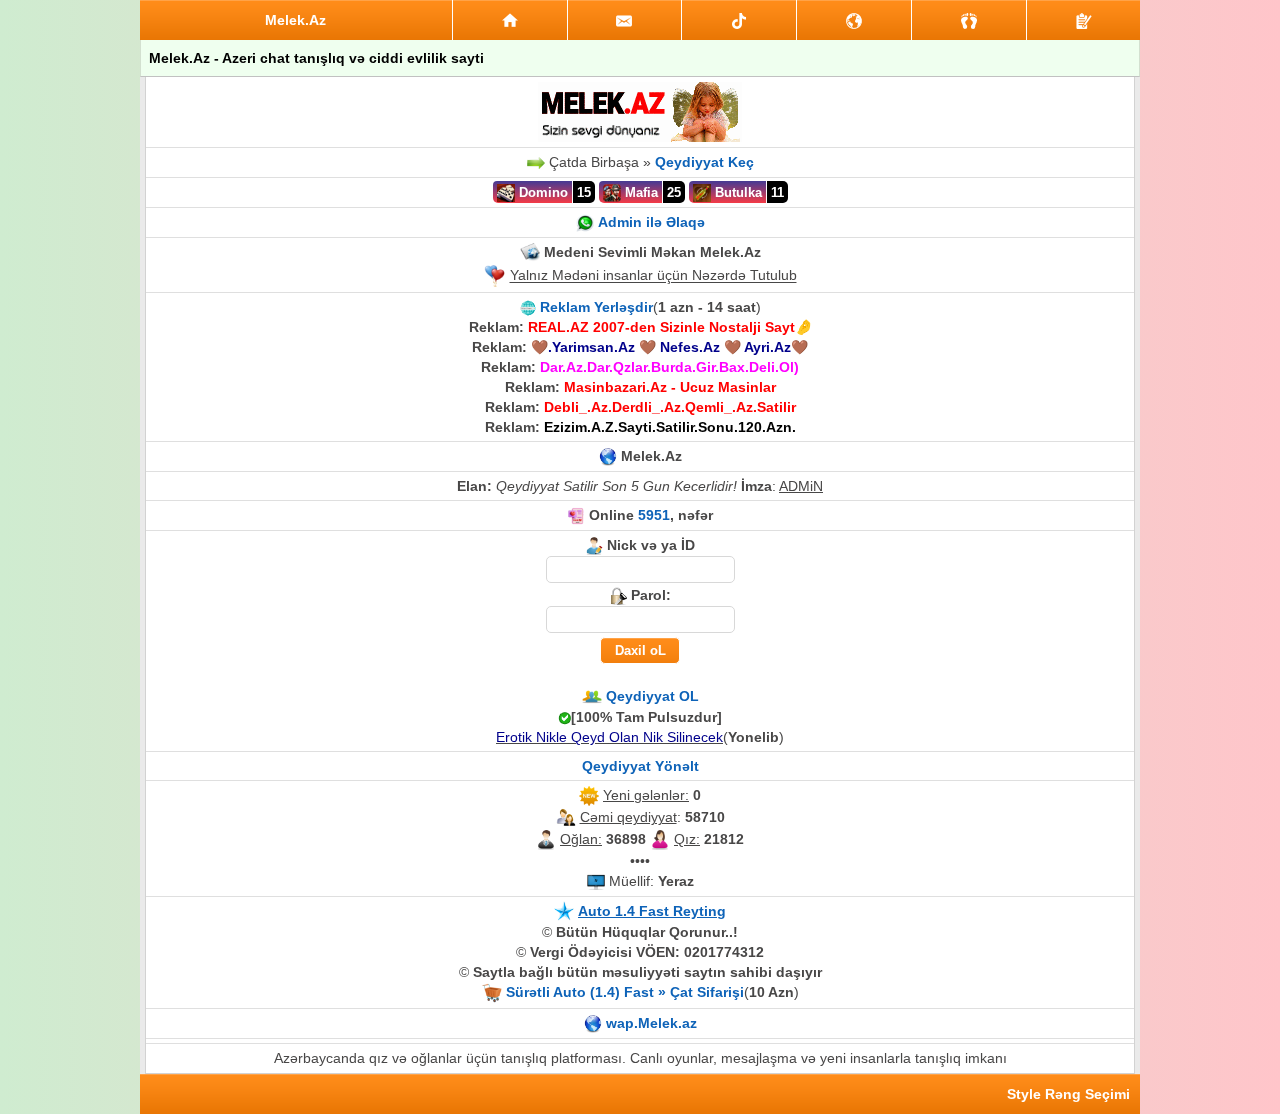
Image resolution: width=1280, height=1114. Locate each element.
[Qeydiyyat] (1083, 20)
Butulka (736, 192)
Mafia (639, 192)
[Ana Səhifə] (510, 20)
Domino (541, 192)
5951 (654, 515)
